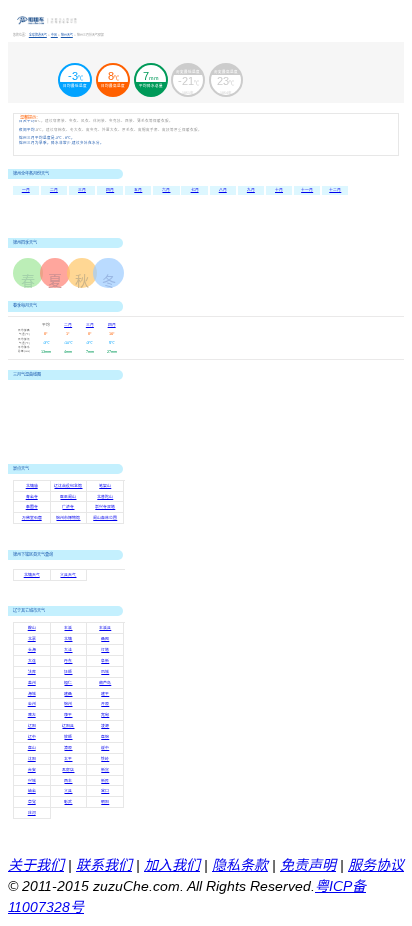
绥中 (105, 748)
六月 (166, 190)
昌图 (105, 639)
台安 (32, 770)
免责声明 (308, 865)
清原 (68, 748)
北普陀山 (105, 497)
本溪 (68, 628)
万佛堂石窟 (32, 518)
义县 (68, 791)
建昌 (68, 694)
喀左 (32, 715)
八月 (223, 190)
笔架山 (105, 486)
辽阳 (32, 726)
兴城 (32, 781)
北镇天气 (32, 575)
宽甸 (105, 715)
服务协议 (376, 865)
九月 (251, 190)
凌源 (105, 726)
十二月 (335, 190)
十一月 (307, 190)
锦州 (68, 704)
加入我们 (172, 865)
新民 (105, 781)
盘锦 (105, 737)
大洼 (68, 650)
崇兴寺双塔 (105, 507)
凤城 (105, 672)
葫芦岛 (105, 683)
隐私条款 (240, 865)
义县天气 (68, 575)
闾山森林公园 (105, 518)
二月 (54, 190)
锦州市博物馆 (68, 518)
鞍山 (32, 628)
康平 (68, 715)
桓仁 (68, 683)
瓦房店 (68, 770)
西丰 (68, 781)
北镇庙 (32, 486)
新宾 (105, 770)
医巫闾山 (68, 497)
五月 (138, 190)
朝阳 (105, 802)
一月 (26, 190)
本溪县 (105, 628)
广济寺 (68, 507)
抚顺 (68, 672)
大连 (32, 661)
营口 (105, 791)
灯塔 (105, 650)
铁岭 (105, 759)
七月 (195, 190)
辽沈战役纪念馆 (68, 486)
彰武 (68, 802)
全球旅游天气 (38, 35)
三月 (82, 190)
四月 (110, 190)
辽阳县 (68, 726)
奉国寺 (32, 507)
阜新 (105, 661)
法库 (32, 672)
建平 (105, 694)
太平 (68, 759)
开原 (105, 704)
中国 (54, 35)
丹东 (68, 661)
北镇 (68, 639)
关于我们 (36, 865)
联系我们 (104, 865)
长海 (32, 650)
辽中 (32, 737)
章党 (32, 802)
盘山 (32, 748)
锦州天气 (67, 35)
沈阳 (32, 759)
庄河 (32, 813)
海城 (32, 694)
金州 (32, 704)
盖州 (32, 683)
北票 (32, 639)
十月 (279, 190)
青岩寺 (32, 497)
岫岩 (32, 791)
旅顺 (68, 737)
